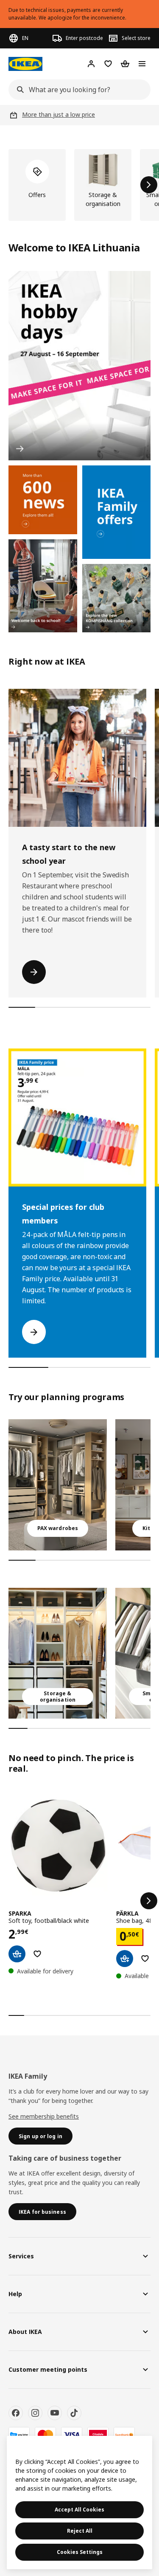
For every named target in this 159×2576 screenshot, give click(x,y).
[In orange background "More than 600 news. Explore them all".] (43, 500)
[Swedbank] (124, 2435)
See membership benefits (44, 2116)
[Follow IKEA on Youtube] (55, 2413)
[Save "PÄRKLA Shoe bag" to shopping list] (145, 1959)
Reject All (80, 2531)
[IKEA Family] (117, 512)
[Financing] (19, 2435)
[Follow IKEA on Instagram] (35, 2413)
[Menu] (142, 64)
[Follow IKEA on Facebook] (16, 2413)
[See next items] (149, 185)
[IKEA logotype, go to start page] (25, 64)
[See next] (149, 1901)
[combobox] (77, 90)
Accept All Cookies (79, 2510)
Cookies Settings (80, 2552)
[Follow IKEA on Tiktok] (74, 2413)
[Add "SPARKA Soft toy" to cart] (17, 1954)
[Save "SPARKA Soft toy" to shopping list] (37, 1954)
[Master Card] (45, 2435)
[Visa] (72, 2435)
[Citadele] (98, 2435)
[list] (79, 185)
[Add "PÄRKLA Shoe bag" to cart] (125, 1959)
